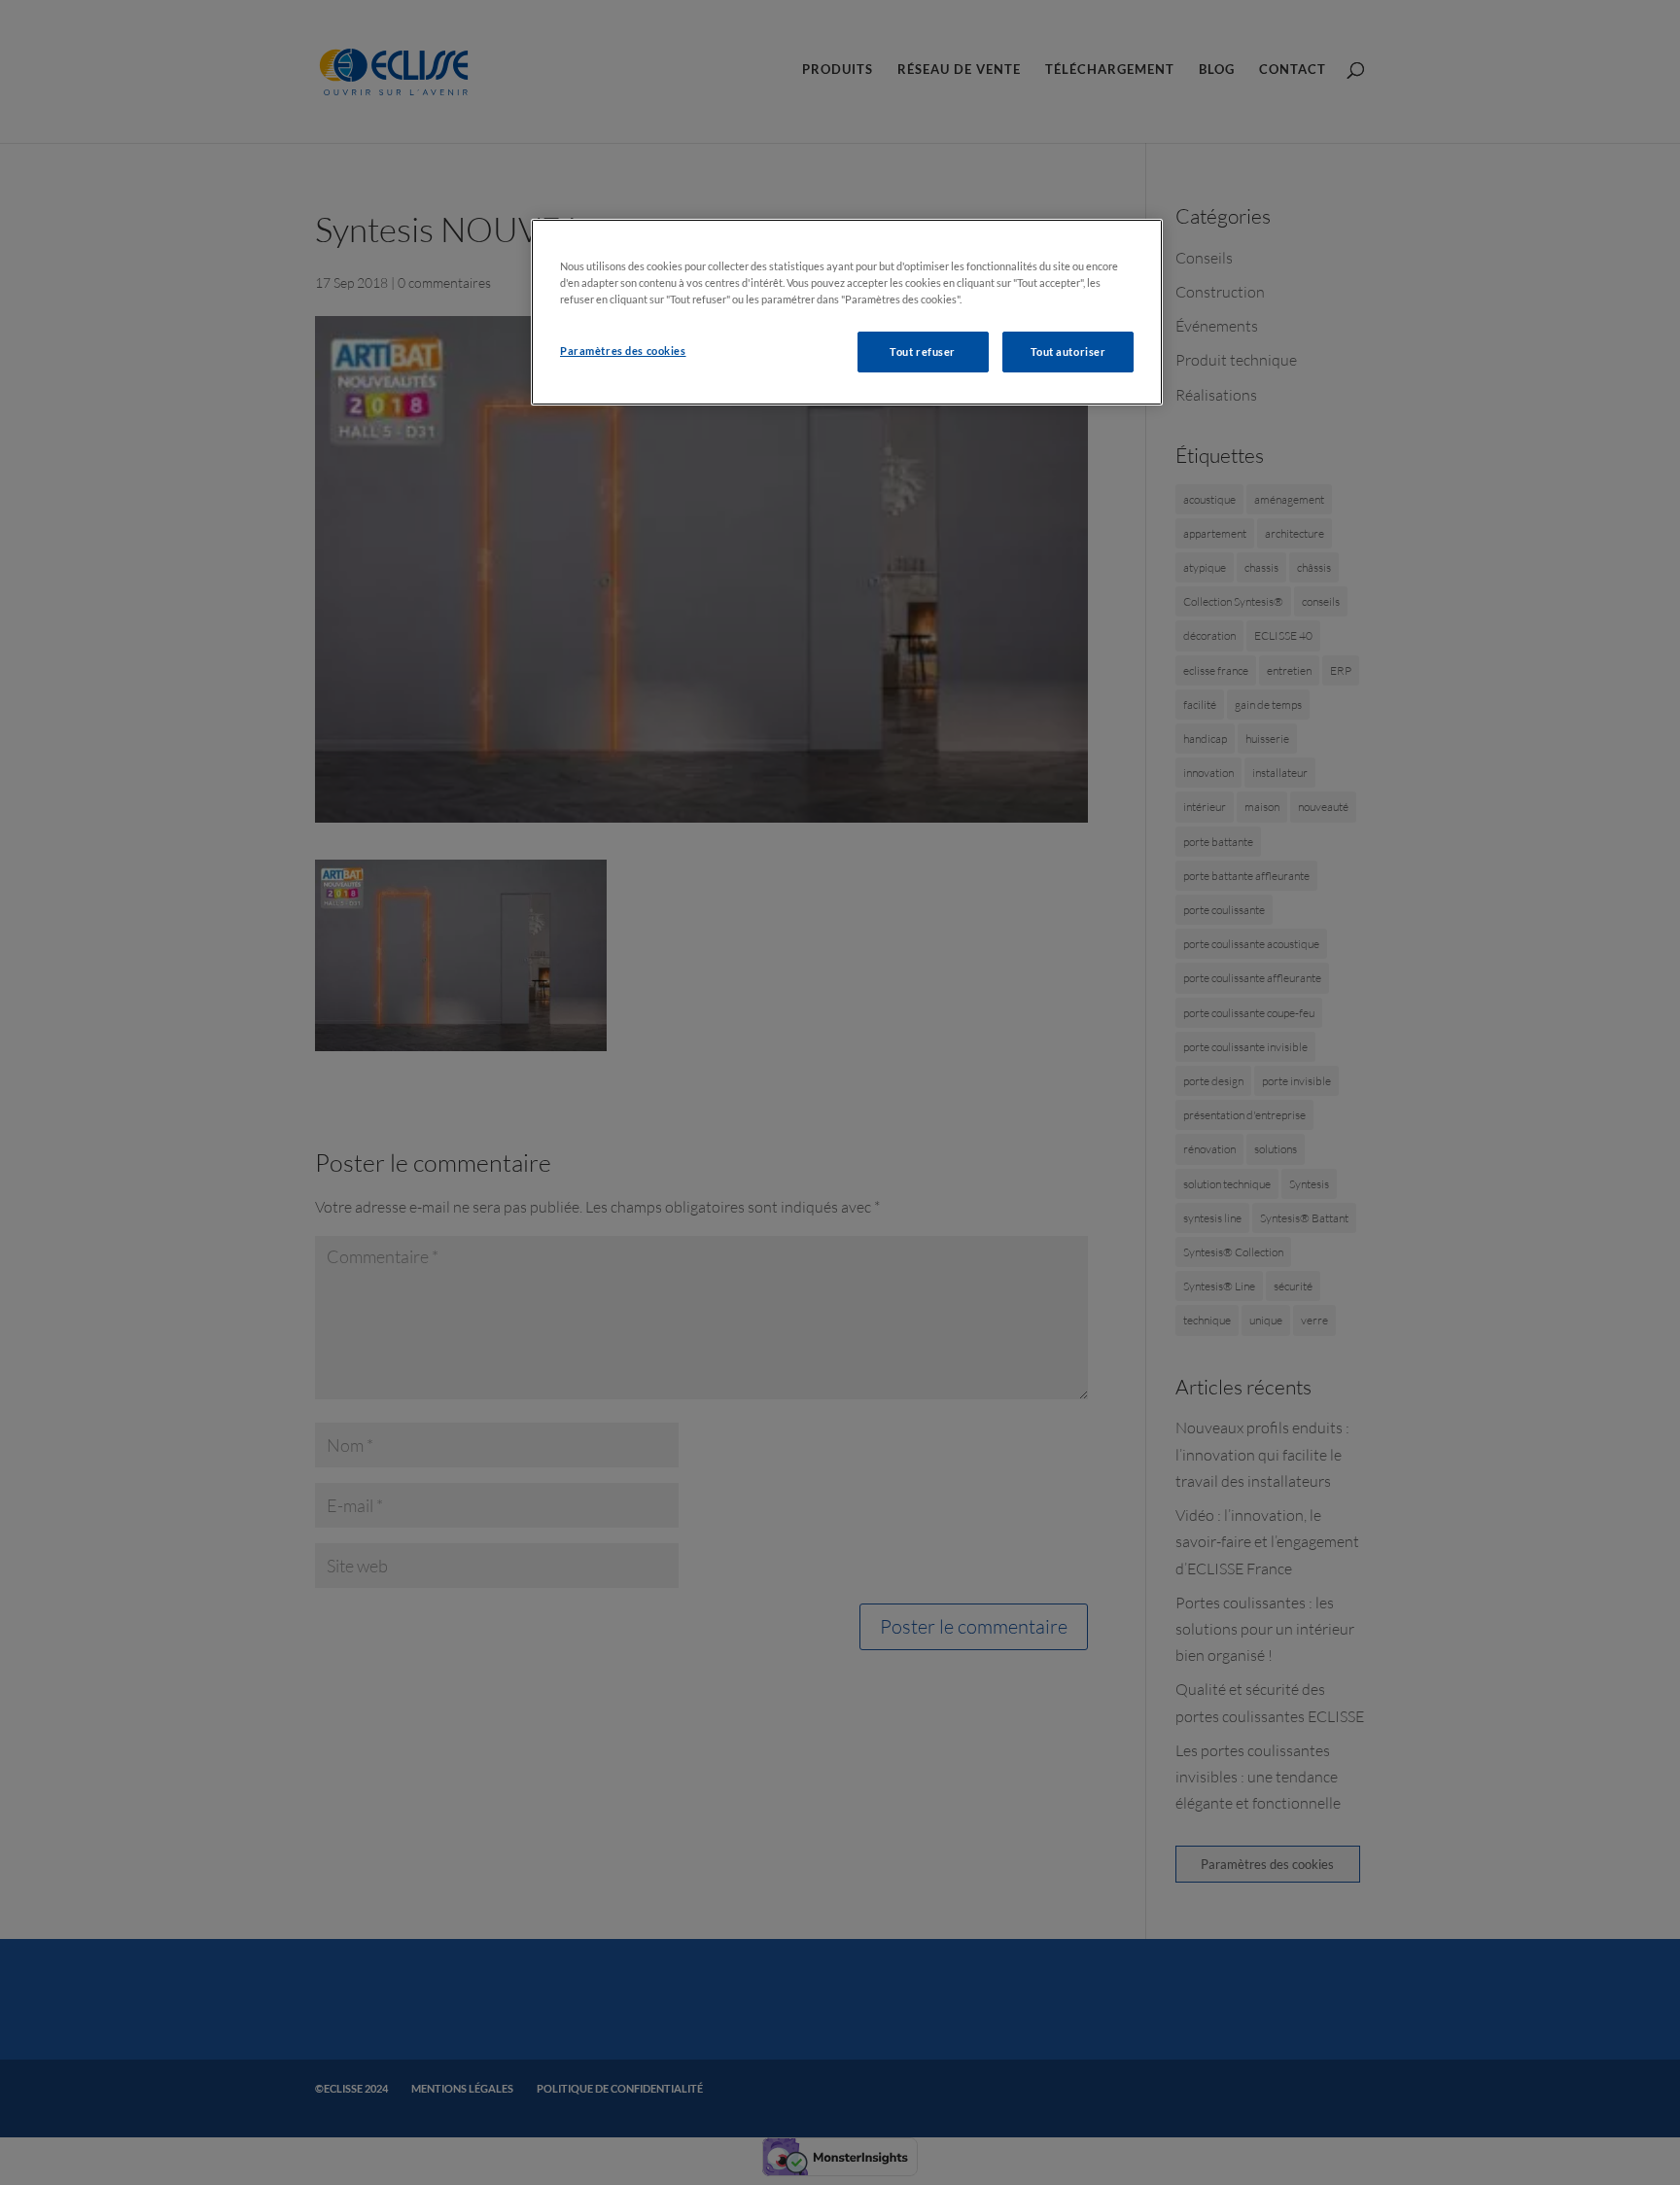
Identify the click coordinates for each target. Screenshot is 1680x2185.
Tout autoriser (1068, 352)
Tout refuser (923, 352)
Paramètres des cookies (623, 351)
